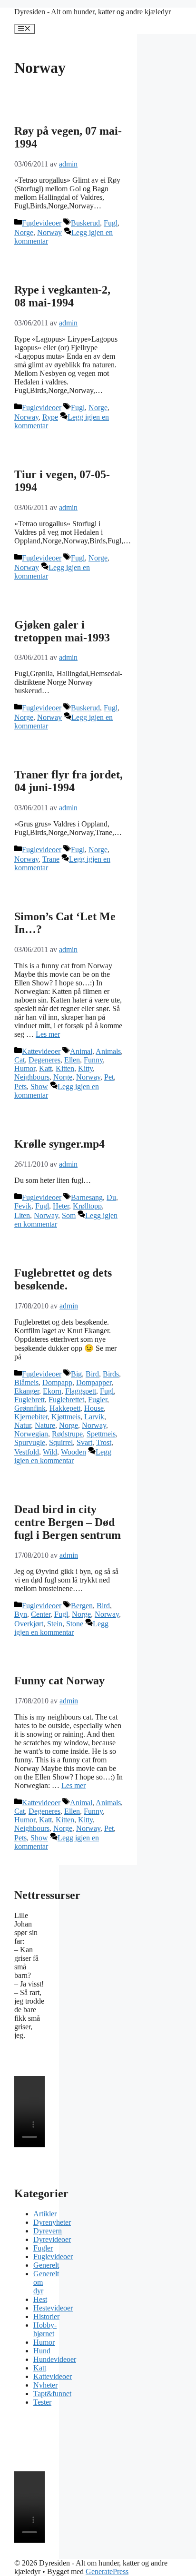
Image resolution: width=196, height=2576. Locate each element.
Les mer (48, 1034)
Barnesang (87, 1197)
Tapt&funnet (52, 2394)
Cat (20, 1060)
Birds (111, 1374)
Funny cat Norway (59, 1681)
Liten (22, 1215)
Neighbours (32, 1077)
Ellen (72, 1060)
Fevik (23, 1206)
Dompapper (94, 1382)
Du (111, 1197)
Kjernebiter (31, 1417)
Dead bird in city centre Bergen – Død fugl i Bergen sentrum (68, 1522)
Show (39, 1086)
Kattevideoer (41, 1051)
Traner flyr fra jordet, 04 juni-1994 (69, 781)
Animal (81, 1051)
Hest (40, 2299)
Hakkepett (65, 1408)
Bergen (82, 1606)
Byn (21, 1614)
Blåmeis (26, 1382)
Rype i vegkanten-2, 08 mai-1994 (62, 296)
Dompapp (57, 1382)
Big (76, 1374)
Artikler (45, 2214)
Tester (42, 2402)
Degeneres (44, 1060)
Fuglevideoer (42, 223)
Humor (25, 1068)
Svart (84, 1442)
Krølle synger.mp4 (59, 1144)
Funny (93, 1060)
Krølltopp (87, 1206)
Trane (51, 859)
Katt (45, 1068)
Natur (23, 1425)
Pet (109, 1077)
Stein (55, 1624)
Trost (104, 1442)
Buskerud (85, 223)
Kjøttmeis (66, 1417)
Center (41, 1614)
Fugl (111, 223)
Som (69, 1215)
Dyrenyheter (52, 2222)
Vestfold (27, 1452)
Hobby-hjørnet (45, 2329)
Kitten (65, 1068)
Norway (49, 232)
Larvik (94, 1417)
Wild (50, 1452)
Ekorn (52, 1391)
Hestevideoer (53, 2308)
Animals (108, 1051)
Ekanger (27, 1391)
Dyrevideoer (52, 2239)
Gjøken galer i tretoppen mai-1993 (62, 631)
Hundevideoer (55, 2359)
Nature (45, 1425)
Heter (61, 1206)
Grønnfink (30, 1408)
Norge (24, 232)
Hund (42, 2351)
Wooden (73, 1452)
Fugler (98, 1400)
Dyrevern (48, 2231)
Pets (20, 1086)
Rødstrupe (67, 1434)
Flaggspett (81, 1391)
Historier (46, 2316)
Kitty (85, 1068)
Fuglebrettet (66, 1400)
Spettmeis (101, 1434)
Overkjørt (29, 1624)
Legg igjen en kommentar (63, 1456)
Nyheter (45, 2385)
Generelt (46, 2265)
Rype (50, 417)
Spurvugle (30, 1442)
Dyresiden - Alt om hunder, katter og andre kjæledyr (93, 12)
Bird (92, 1374)
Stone (75, 1624)
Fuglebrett (29, 1400)
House (94, 1408)
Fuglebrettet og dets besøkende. (63, 1279)
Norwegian (31, 1434)
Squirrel (61, 1442)
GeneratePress (107, 2571)
